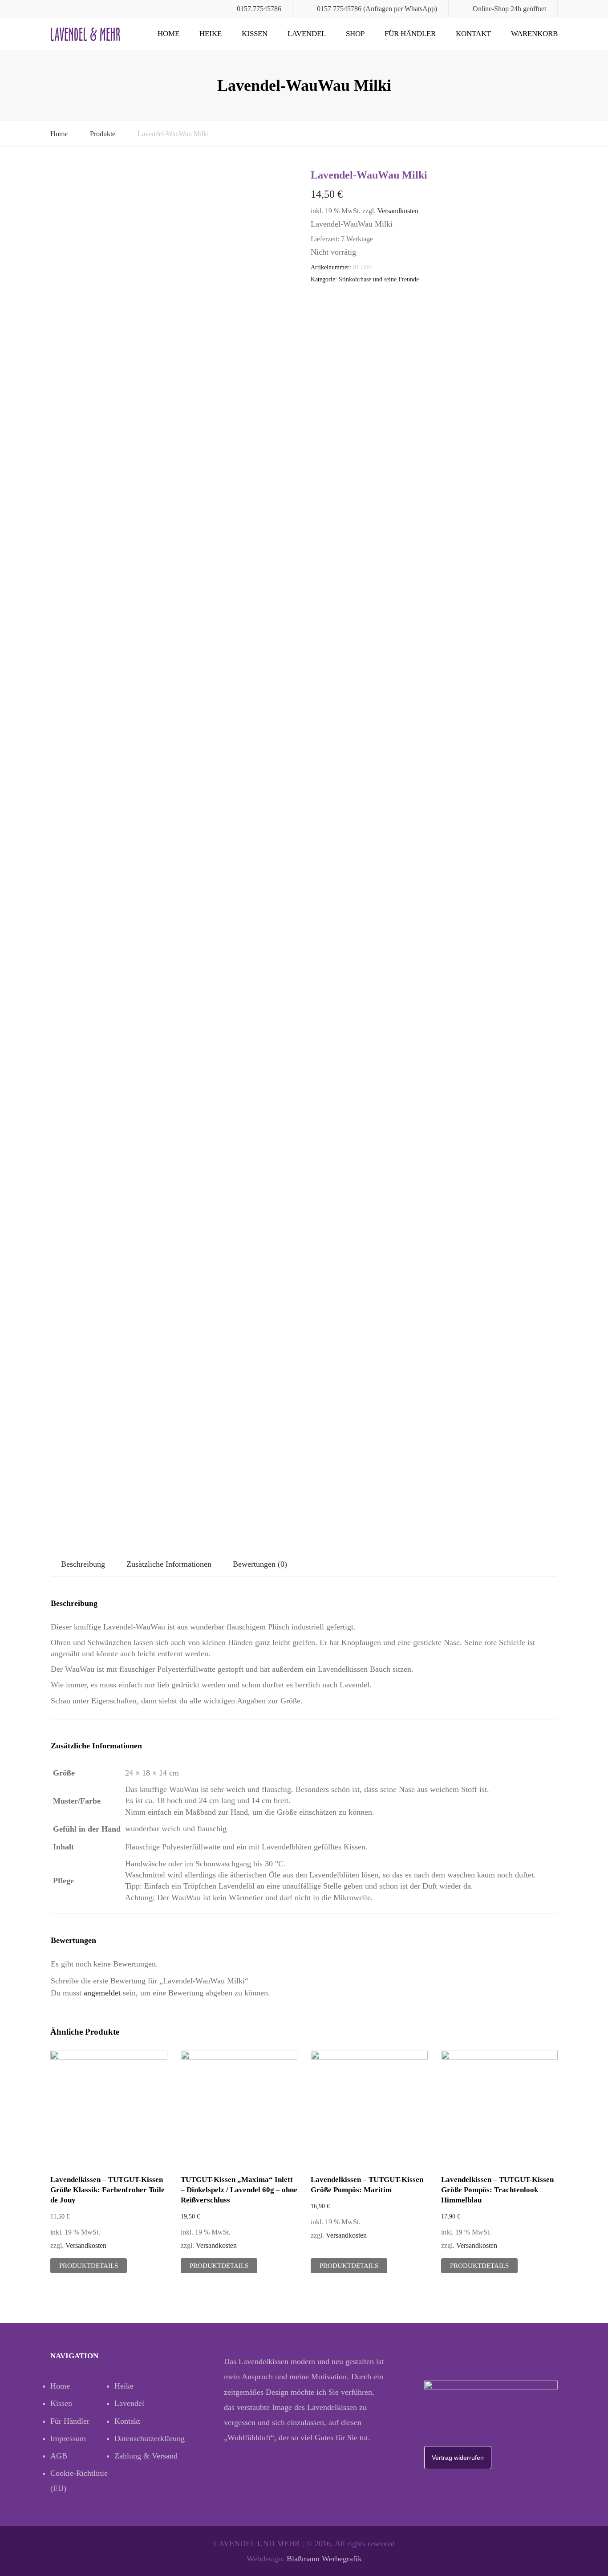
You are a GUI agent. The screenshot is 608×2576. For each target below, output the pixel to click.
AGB (59, 2456)
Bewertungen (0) (260, 1564)
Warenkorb (534, 34)
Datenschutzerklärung (146, 2438)
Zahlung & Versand (146, 2456)
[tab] (83, 1564)
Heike (211, 34)
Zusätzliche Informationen (169, 1564)
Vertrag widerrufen (458, 2458)
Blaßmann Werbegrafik (324, 2559)
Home (168, 34)
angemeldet (102, 1993)
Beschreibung (83, 1564)
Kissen (255, 34)
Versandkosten (398, 211)
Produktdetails (89, 2266)
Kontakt (473, 34)
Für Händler (410, 34)
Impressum (68, 2438)
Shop (355, 34)
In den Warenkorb (109, 2110)
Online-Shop (491, 9)
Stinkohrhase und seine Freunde (379, 279)
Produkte (103, 134)
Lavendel (307, 34)
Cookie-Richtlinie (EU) (79, 2481)
